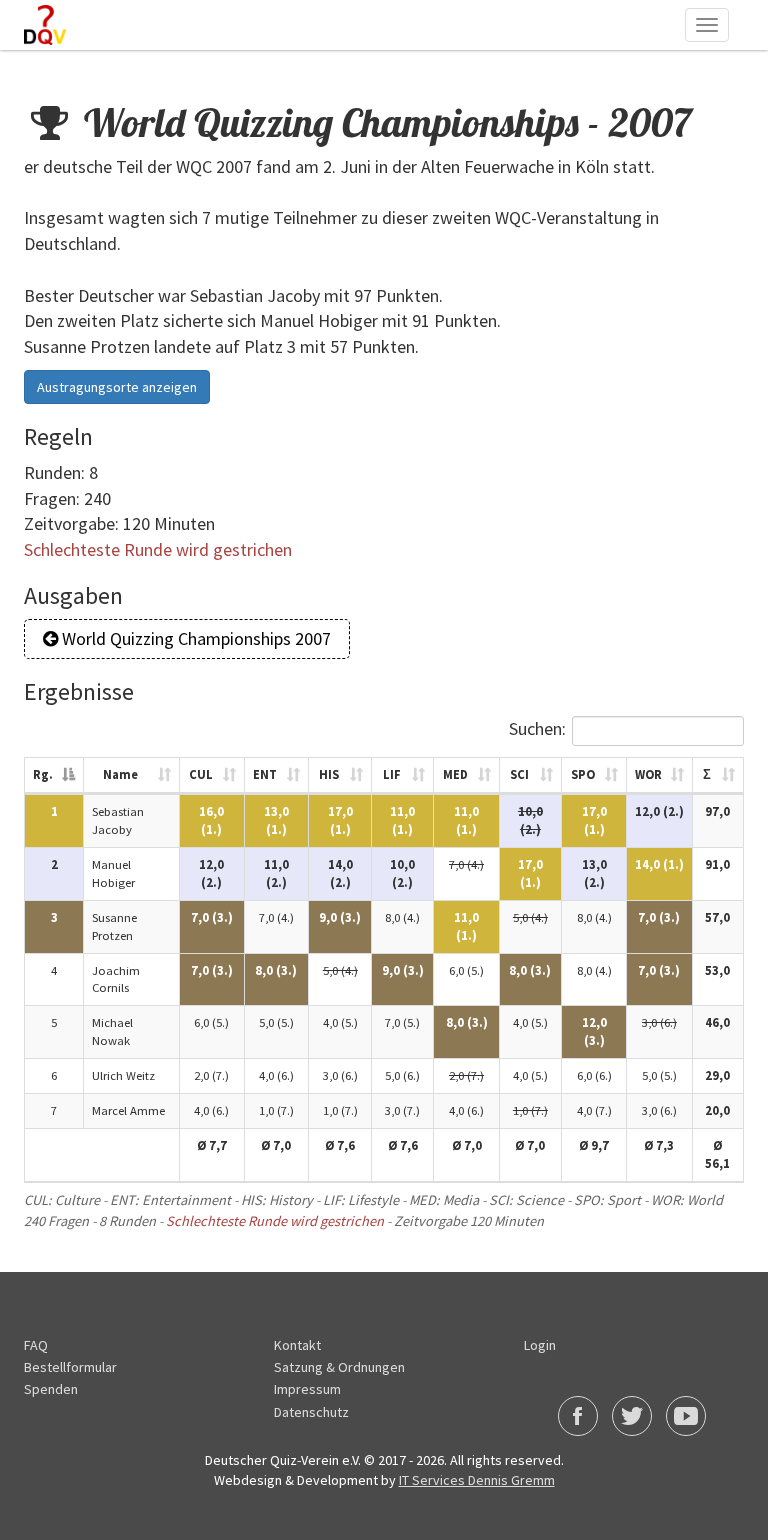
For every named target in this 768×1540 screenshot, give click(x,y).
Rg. (43, 774)
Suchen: (537, 728)
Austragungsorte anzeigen (117, 387)
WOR (648, 774)
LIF (392, 774)
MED (455, 774)
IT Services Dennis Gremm (477, 1480)
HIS (329, 774)
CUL (201, 774)
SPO (583, 774)
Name (120, 774)
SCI (519, 774)
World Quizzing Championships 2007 (194, 638)
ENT (265, 774)
